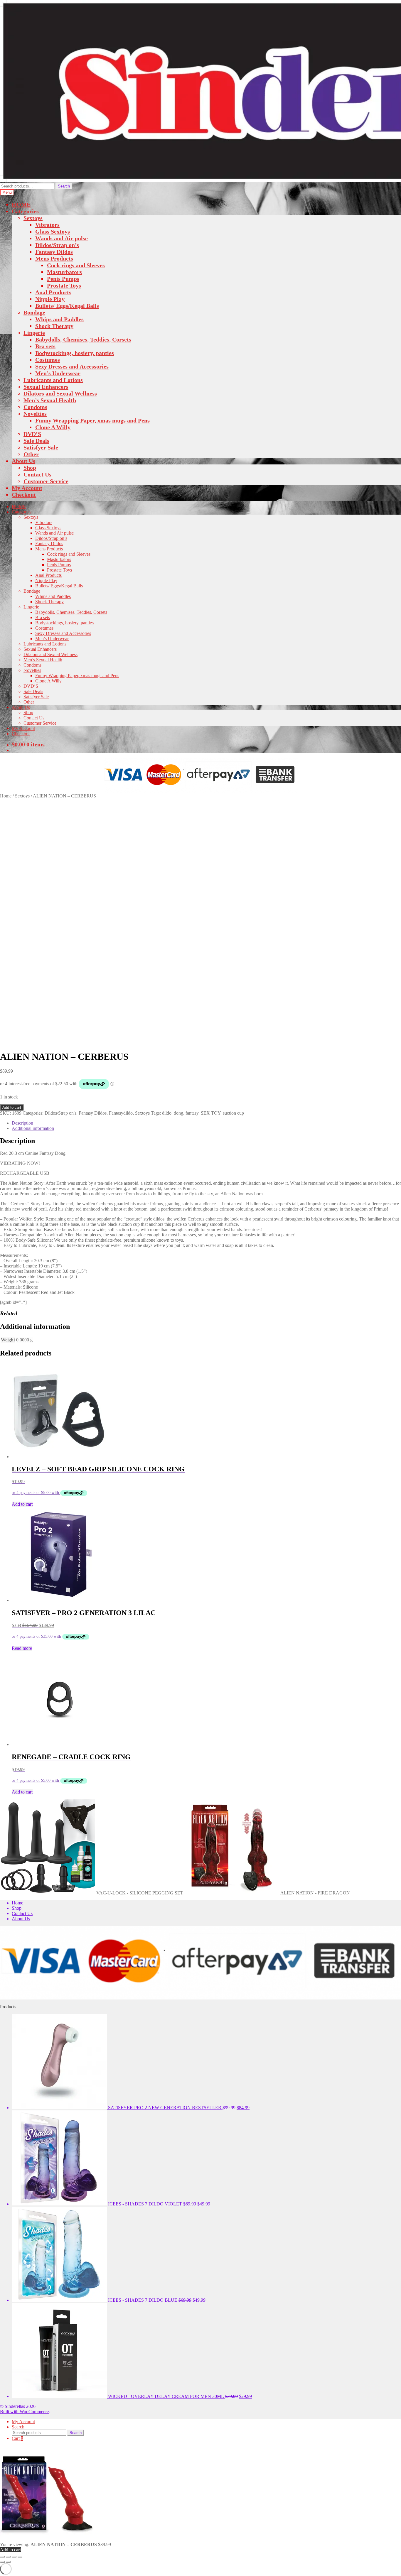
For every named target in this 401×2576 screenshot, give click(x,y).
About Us (23, 461)
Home (6, 796)
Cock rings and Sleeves (76, 265)
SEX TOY (211, 1113)
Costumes (48, 360)
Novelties (35, 414)
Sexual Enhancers (46, 387)
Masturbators (64, 272)
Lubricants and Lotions (53, 380)
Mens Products (54, 258)
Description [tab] (22, 1123)
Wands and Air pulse (62, 238)
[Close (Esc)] (20, 2557)
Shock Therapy (54, 326)
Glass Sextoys (53, 231)
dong (178, 1113)
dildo (167, 1113)
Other (31, 454)
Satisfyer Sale (41, 447)
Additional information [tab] (33, 1128)
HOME (21, 204)
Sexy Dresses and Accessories (72, 366)
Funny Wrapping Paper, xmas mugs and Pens (92, 420)
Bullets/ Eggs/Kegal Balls (67, 306)
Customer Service (46, 481)
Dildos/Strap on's (60, 1113)
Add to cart (12, 1107)
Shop (30, 468)
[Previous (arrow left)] (2, 2562)
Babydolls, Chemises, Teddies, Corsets (83, 339)
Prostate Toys (64, 285)
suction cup (233, 1113)
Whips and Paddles (59, 319)
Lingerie (34, 333)
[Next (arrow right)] (8, 2562)
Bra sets (45, 346)
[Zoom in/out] (2, 2557)
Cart (17, 2438)
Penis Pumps (63, 279)
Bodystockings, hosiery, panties (75, 353)
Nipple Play (50, 299)
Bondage (34, 312)
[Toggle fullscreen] (8, 2557)
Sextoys (33, 218)
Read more (22, 1648)
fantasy (192, 1113)
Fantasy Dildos (54, 252)
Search (64, 186)
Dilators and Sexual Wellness (60, 393)
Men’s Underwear (58, 373)
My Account (27, 488)
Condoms (35, 407)
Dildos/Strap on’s (57, 245)
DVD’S (32, 434)
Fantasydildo (121, 1113)
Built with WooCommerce (24, 2412)
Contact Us (37, 474)
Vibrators (47, 225)
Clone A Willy (53, 427)
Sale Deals (36, 441)
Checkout (24, 495)
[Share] (14, 2557)
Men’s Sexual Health (50, 400)
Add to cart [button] (22, 1504)
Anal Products (53, 292)
